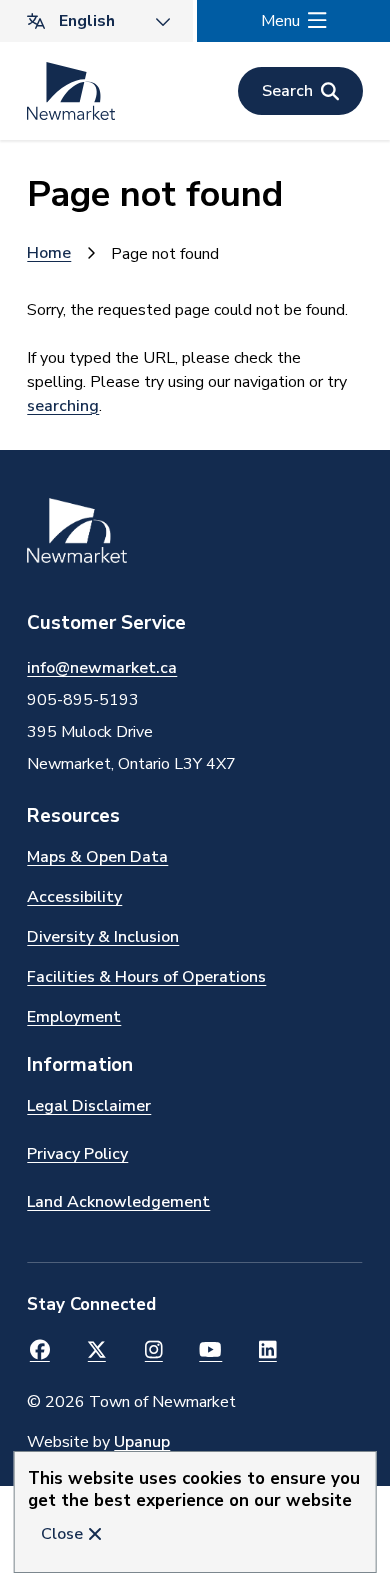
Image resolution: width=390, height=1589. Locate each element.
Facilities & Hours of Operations (146, 977)
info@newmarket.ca (102, 668)
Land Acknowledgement (118, 1202)
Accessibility (74, 897)
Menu (280, 21)
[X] (96, 1351)
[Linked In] (267, 1351)
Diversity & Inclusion (103, 937)
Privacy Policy (77, 1154)
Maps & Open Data (97, 857)
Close (62, 1534)
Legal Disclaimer (89, 1106)
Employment (74, 1017)
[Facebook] (39, 1351)
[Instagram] (153, 1351)
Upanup (142, 1442)
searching (63, 406)
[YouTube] (210, 1351)
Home (49, 253)
